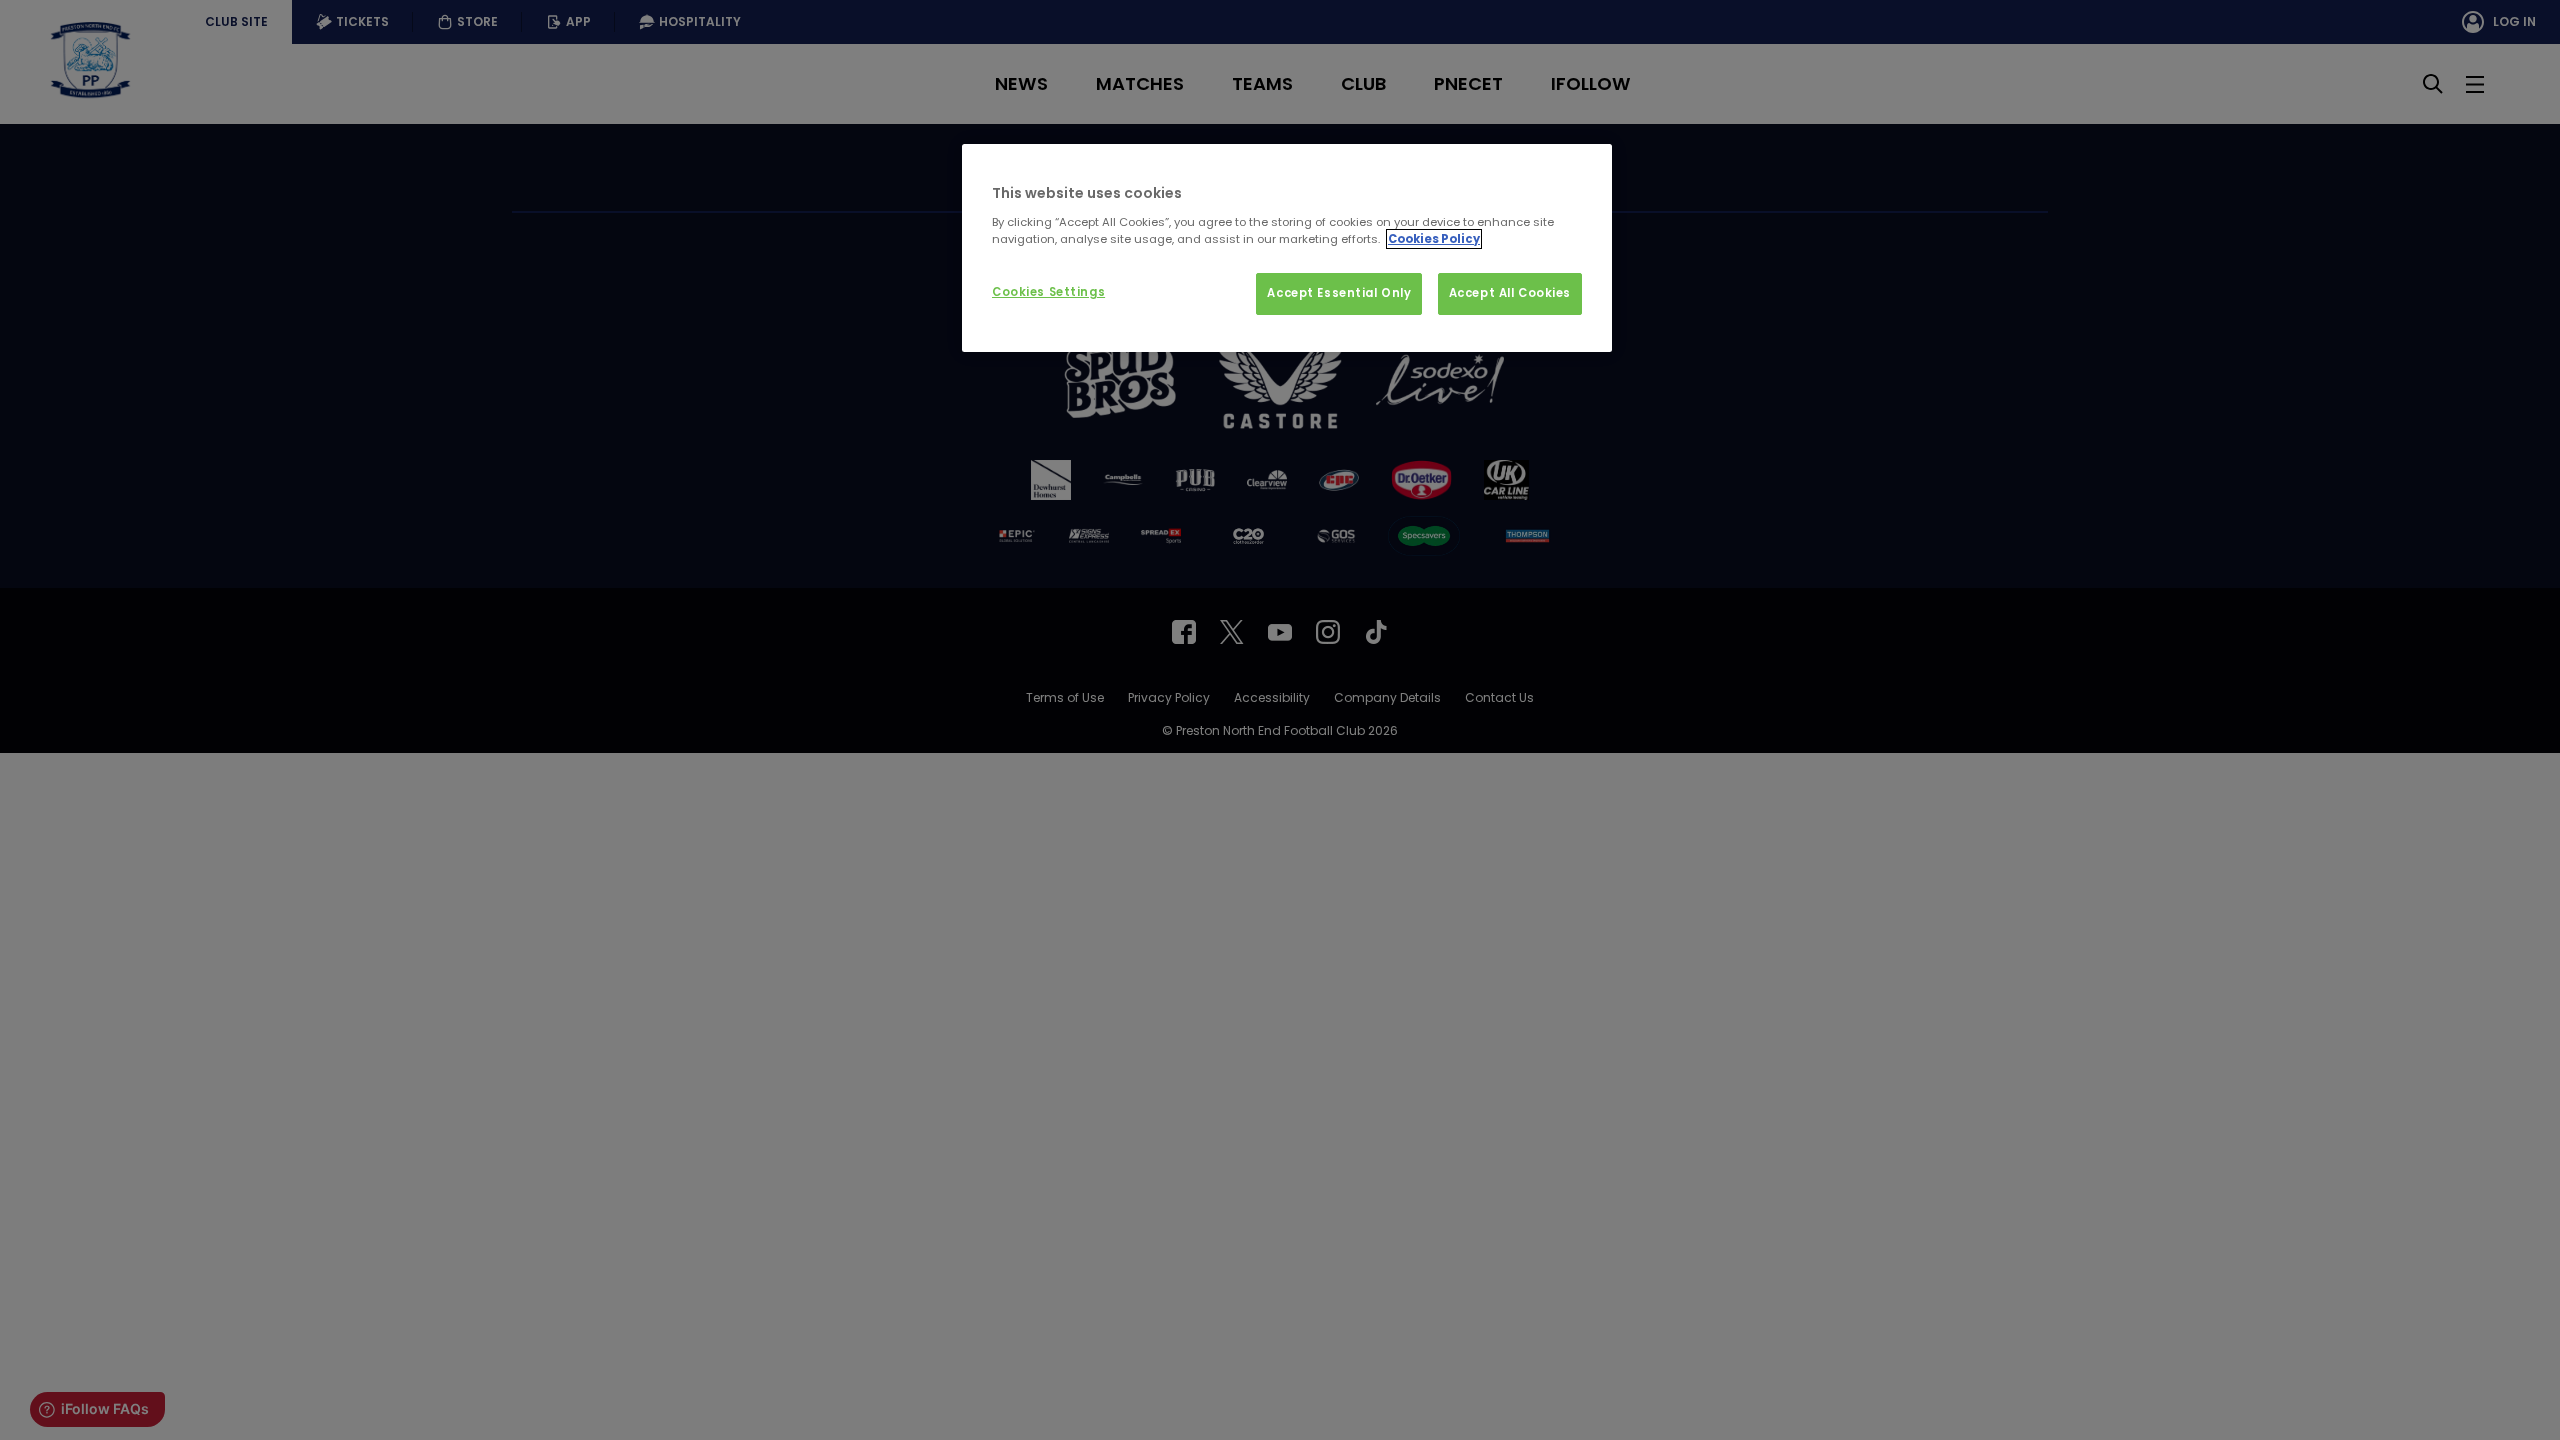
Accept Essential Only (1339, 293)
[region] (1287, 248)
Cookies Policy (1434, 239)
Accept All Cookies (1510, 293)
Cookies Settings (1048, 292)
